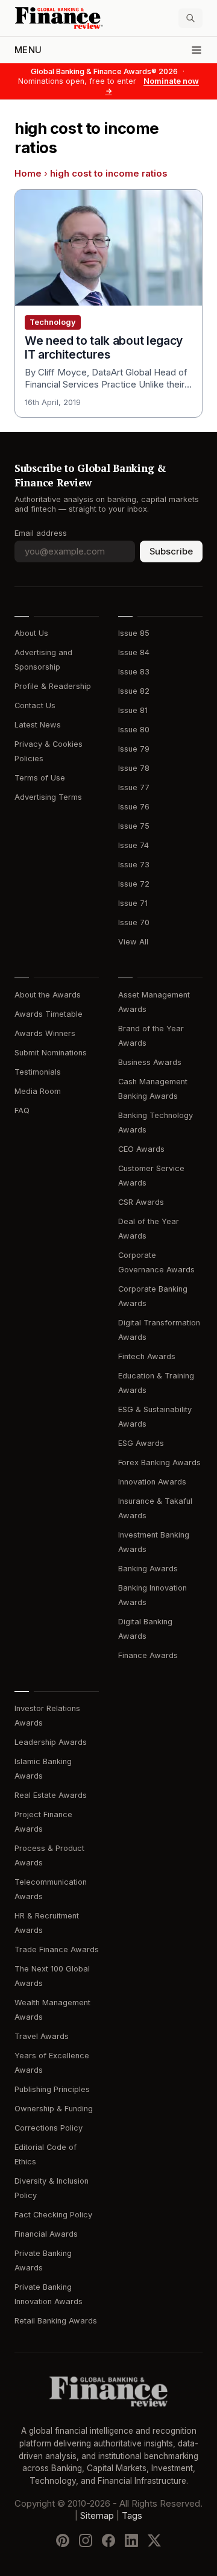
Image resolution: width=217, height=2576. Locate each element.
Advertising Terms (48, 797)
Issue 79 (134, 749)
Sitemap (97, 2516)
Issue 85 (134, 633)
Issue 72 (134, 884)
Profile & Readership (53, 686)
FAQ (22, 1111)
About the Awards (48, 995)
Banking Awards (148, 1569)
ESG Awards (141, 1443)
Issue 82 (134, 691)
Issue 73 (134, 865)
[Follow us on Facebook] (108, 2540)
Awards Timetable (49, 1014)
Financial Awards (46, 2234)
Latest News (38, 725)
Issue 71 (133, 903)
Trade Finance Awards (57, 1949)
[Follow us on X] (154, 2540)
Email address (41, 533)
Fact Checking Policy (53, 2215)
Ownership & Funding (54, 2109)
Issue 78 (134, 768)
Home (28, 174)
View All (133, 942)
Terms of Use (40, 778)
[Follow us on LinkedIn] (131, 2540)
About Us (31, 633)
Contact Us (35, 705)
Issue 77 (134, 787)
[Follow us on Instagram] (86, 2540)
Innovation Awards (152, 1482)
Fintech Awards (147, 1356)
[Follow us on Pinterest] (63, 2540)
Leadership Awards (51, 1742)
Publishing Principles (52, 2089)
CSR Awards (141, 1202)
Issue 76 (134, 807)
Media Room (38, 1091)
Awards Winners (45, 1033)
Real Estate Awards (51, 1795)
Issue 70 (134, 922)
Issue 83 (134, 672)
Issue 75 (134, 826)
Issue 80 (134, 730)
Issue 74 (134, 845)
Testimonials (38, 1072)
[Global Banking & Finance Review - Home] (59, 18)
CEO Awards (141, 1149)
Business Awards (150, 1062)
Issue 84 (134, 652)
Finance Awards (148, 1655)
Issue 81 (133, 710)
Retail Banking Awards (56, 2321)
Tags (132, 2516)
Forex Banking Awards (159, 1462)
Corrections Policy (49, 2128)
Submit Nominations (51, 1053)
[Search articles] (190, 18)
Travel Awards (42, 2036)
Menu (28, 50)
